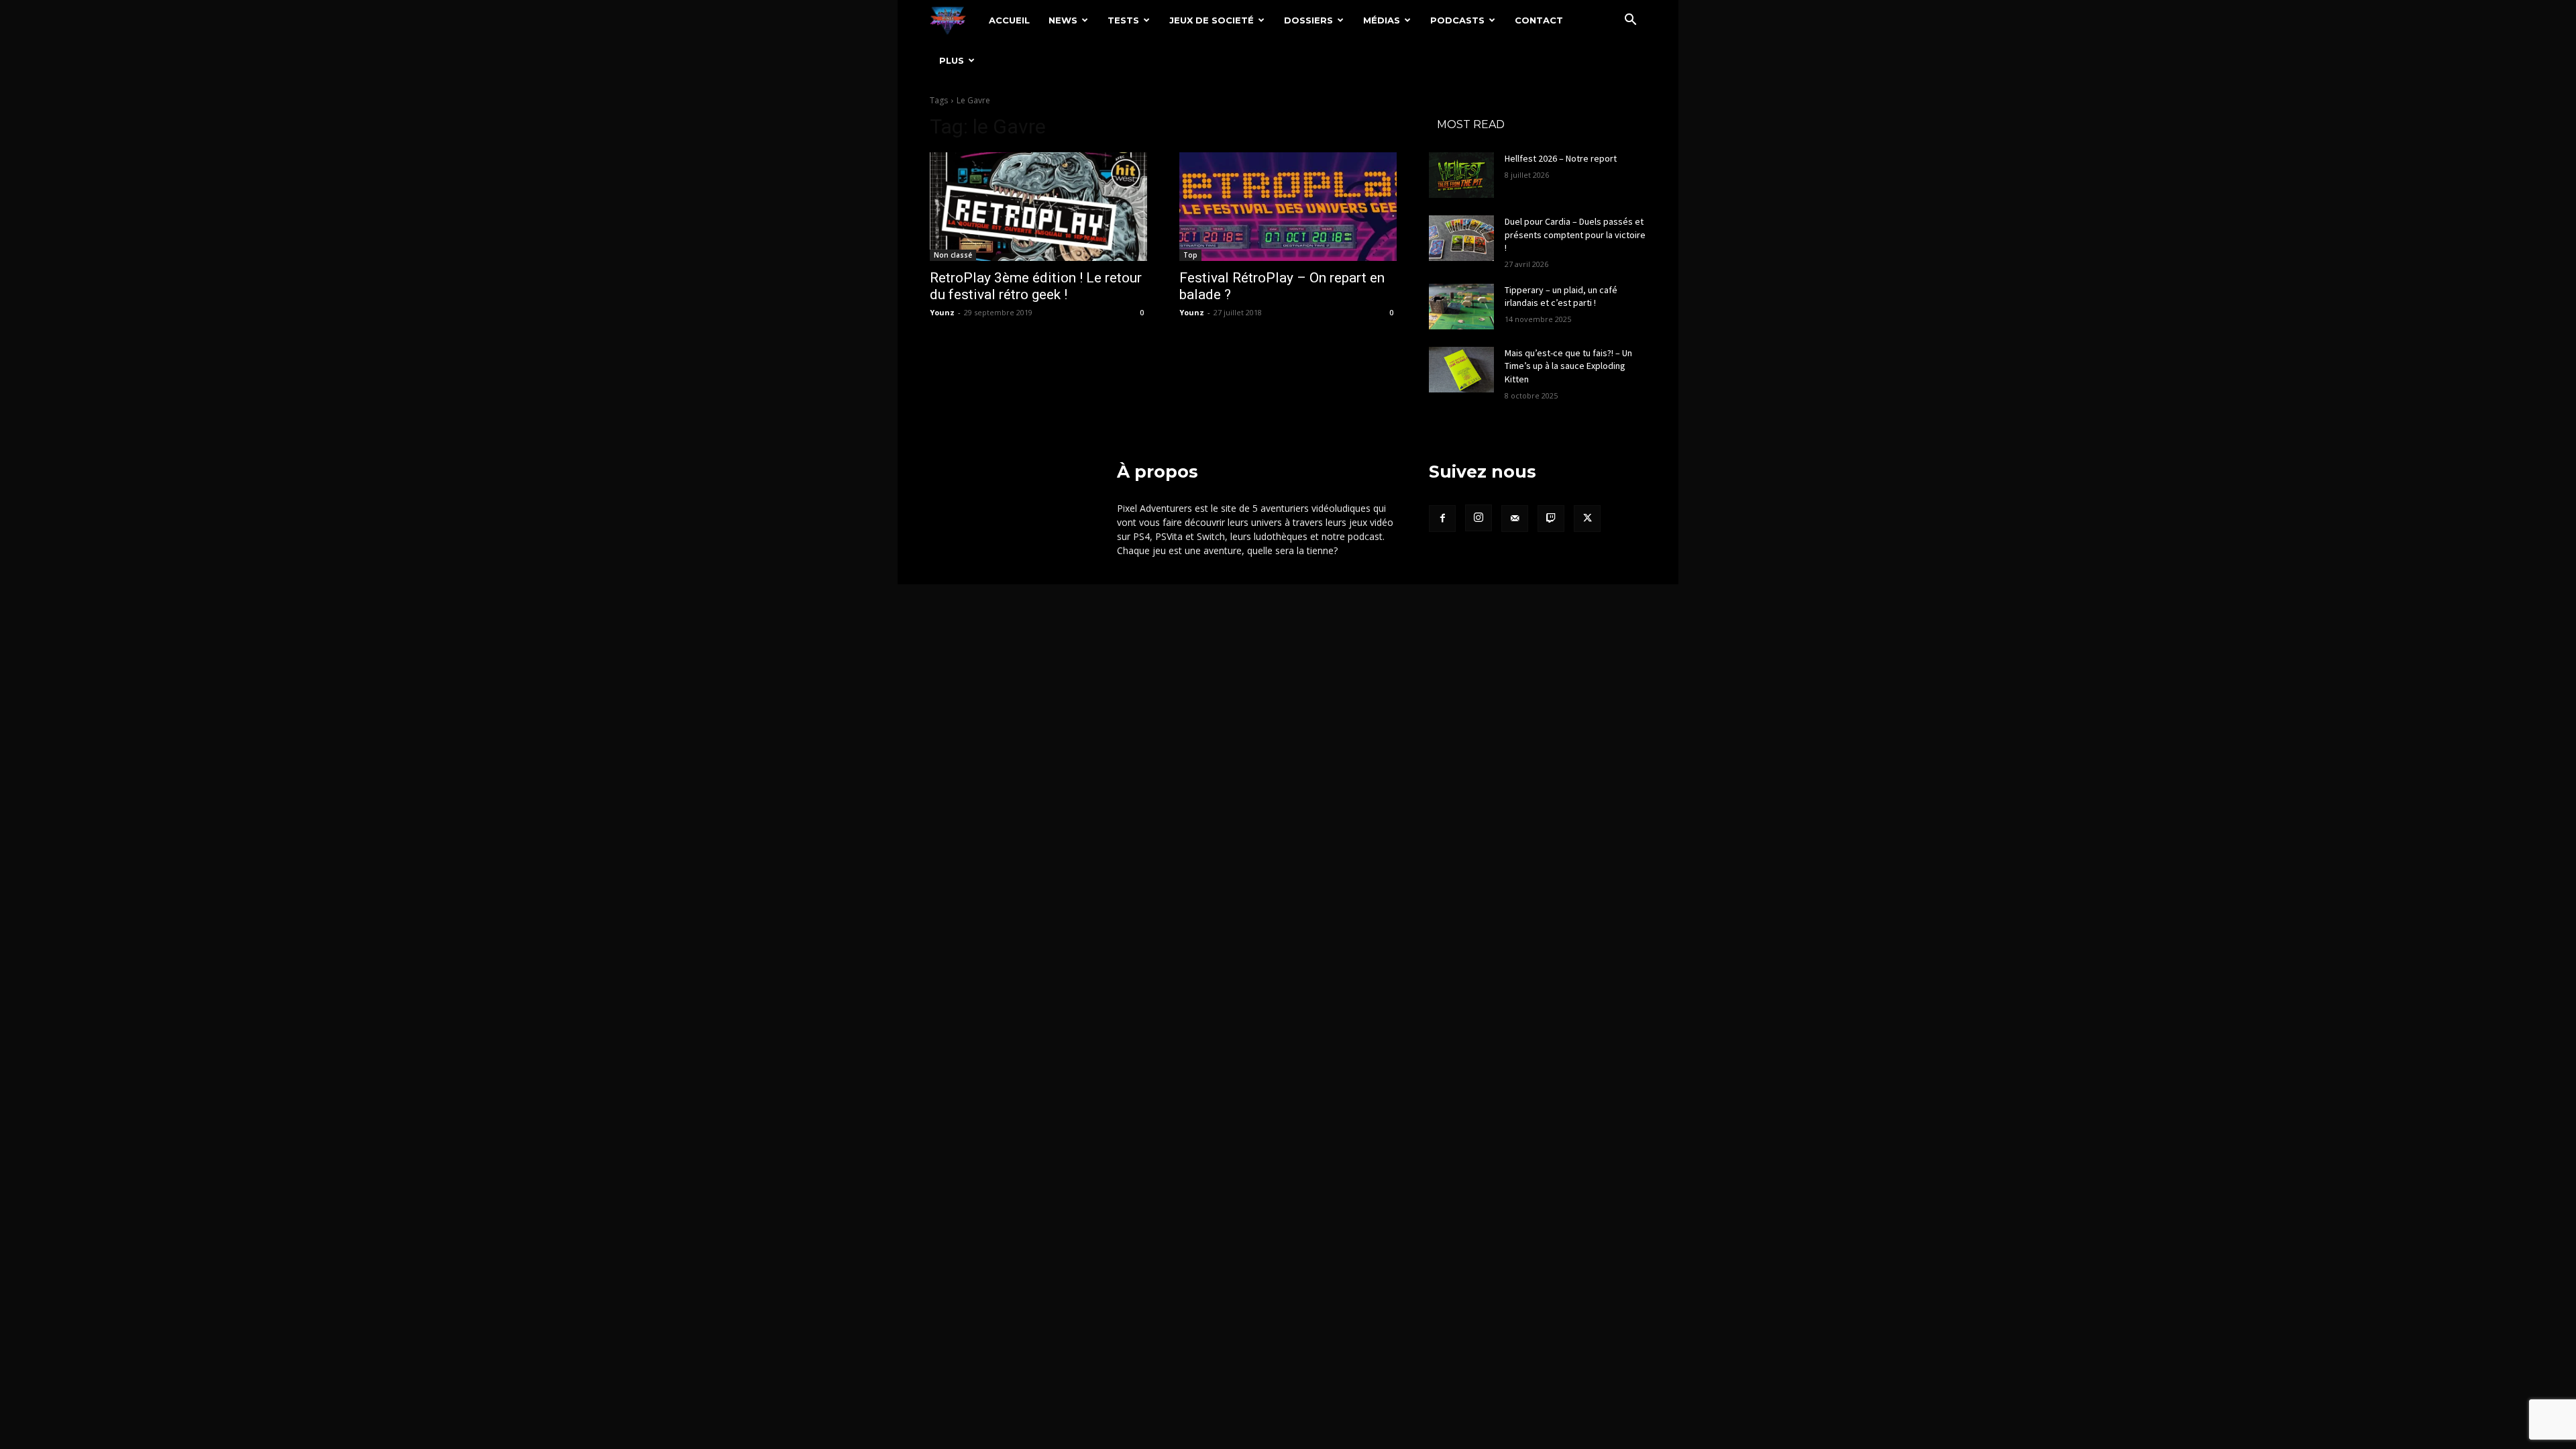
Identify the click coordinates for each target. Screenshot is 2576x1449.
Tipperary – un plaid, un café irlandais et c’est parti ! (1561, 297)
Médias (1382, 20)
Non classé (953, 255)
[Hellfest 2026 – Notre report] (1461, 175)
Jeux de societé (1212, 20)
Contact (1539, 20)
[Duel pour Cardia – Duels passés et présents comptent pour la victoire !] (1461, 238)
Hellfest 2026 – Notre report (1561, 158)
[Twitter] (1587, 519)
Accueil (1009, 20)
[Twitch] (1551, 519)
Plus (952, 60)
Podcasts (1457, 20)
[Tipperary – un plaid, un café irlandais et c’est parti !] (1461, 307)
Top (1190, 255)
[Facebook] (1442, 519)
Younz (942, 312)
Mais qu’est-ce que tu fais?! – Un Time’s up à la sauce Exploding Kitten (1568, 366)
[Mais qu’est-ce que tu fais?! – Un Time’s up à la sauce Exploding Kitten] (1461, 370)
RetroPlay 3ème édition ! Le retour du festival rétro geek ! (1036, 286)
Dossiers (1308, 20)
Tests (1123, 20)
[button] (1630, 21)
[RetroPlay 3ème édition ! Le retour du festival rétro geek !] (1038, 207)
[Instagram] (1479, 518)
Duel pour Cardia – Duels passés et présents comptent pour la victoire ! (1575, 234)
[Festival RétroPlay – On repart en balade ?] (1288, 207)
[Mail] (1515, 519)
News (1063, 20)
